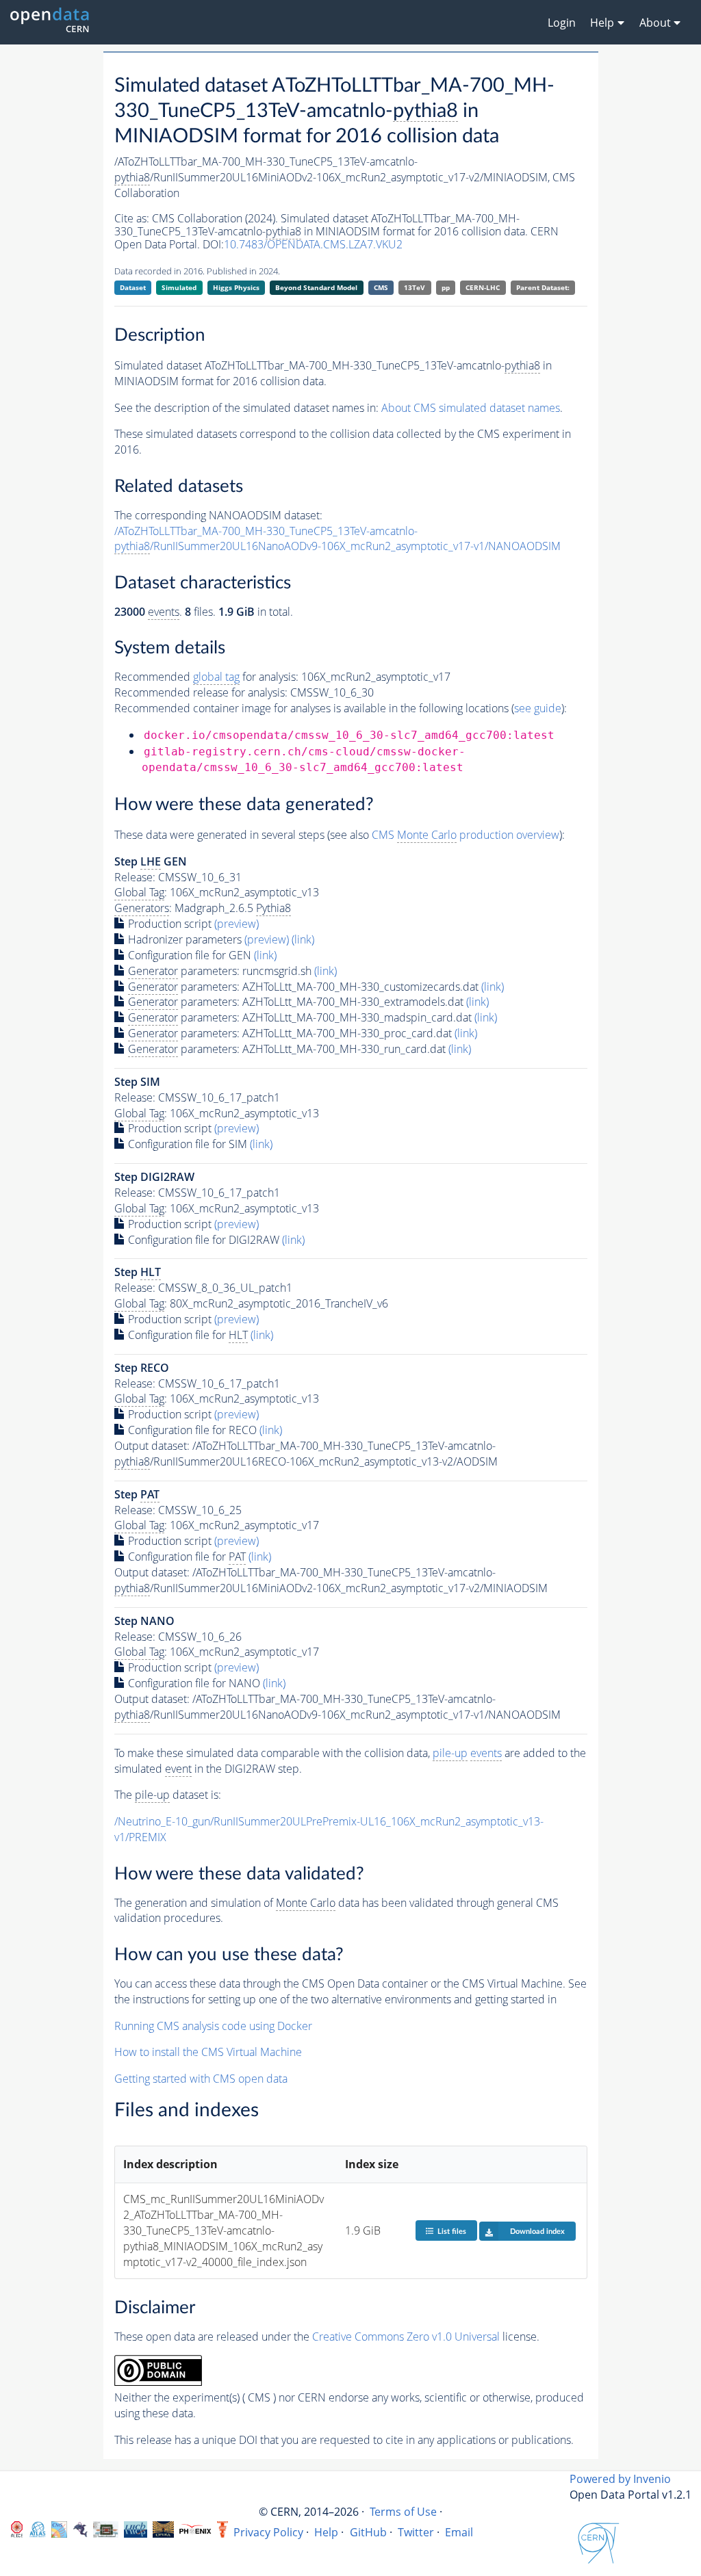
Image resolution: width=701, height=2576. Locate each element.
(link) (303, 939)
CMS (381, 287)
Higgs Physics (236, 287)
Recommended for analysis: (206, 677)
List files (452, 2232)
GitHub (368, 2532)
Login (562, 23)
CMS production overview (466, 835)
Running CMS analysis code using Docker (213, 2026)
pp (446, 287)
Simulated (179, 287)
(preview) (237, 924)
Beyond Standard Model (316, 287)
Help (326, 2532)
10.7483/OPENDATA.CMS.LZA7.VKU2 (313, 244)
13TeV (415, 287)
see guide (538, 708)
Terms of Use (403, 2512)
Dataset (133, 287)
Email (459, 2532)
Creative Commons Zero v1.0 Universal (406, 2337)
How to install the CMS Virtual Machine (208, 2052)
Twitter (416, 2532)
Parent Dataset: (543, 287)
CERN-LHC (483, 287)
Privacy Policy (268, 2532)
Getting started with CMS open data (201, 2079)
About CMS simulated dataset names (471, 408)
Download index (537, 2232)
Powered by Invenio (620, 2479)
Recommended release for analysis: (201, 692)
